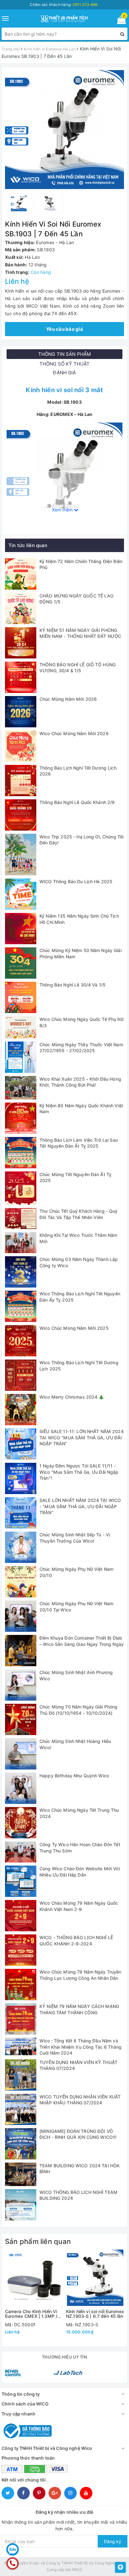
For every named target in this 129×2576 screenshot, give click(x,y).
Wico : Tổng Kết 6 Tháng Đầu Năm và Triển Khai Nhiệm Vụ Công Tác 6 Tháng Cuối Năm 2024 (80, 2047)
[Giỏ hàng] (119, 21)
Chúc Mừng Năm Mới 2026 (68, 699)
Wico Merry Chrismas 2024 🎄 (72, 1397)
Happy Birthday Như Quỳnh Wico (74, 1776)
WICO (77, 2570)
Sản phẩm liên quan (38, 2241)
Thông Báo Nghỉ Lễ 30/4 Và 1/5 (72, 985)
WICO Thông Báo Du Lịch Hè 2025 (76, 881)
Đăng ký (113, 2541)
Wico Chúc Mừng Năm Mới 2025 (74, 1328)
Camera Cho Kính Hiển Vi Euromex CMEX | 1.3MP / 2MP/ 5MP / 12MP (31, 2314)
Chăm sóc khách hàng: (64, 5)
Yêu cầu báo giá (64, 329)
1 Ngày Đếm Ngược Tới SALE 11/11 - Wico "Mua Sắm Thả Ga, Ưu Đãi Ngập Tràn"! (79, 1472)
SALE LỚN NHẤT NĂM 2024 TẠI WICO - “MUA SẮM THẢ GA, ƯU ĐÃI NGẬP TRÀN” (80, 1506)
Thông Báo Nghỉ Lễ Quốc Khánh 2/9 (77, 802)
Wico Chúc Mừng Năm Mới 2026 (74, 733)
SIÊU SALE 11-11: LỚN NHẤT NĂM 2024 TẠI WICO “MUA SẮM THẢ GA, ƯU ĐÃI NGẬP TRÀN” (82, 1437)
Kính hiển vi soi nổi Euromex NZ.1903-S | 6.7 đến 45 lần (95, 2314)
